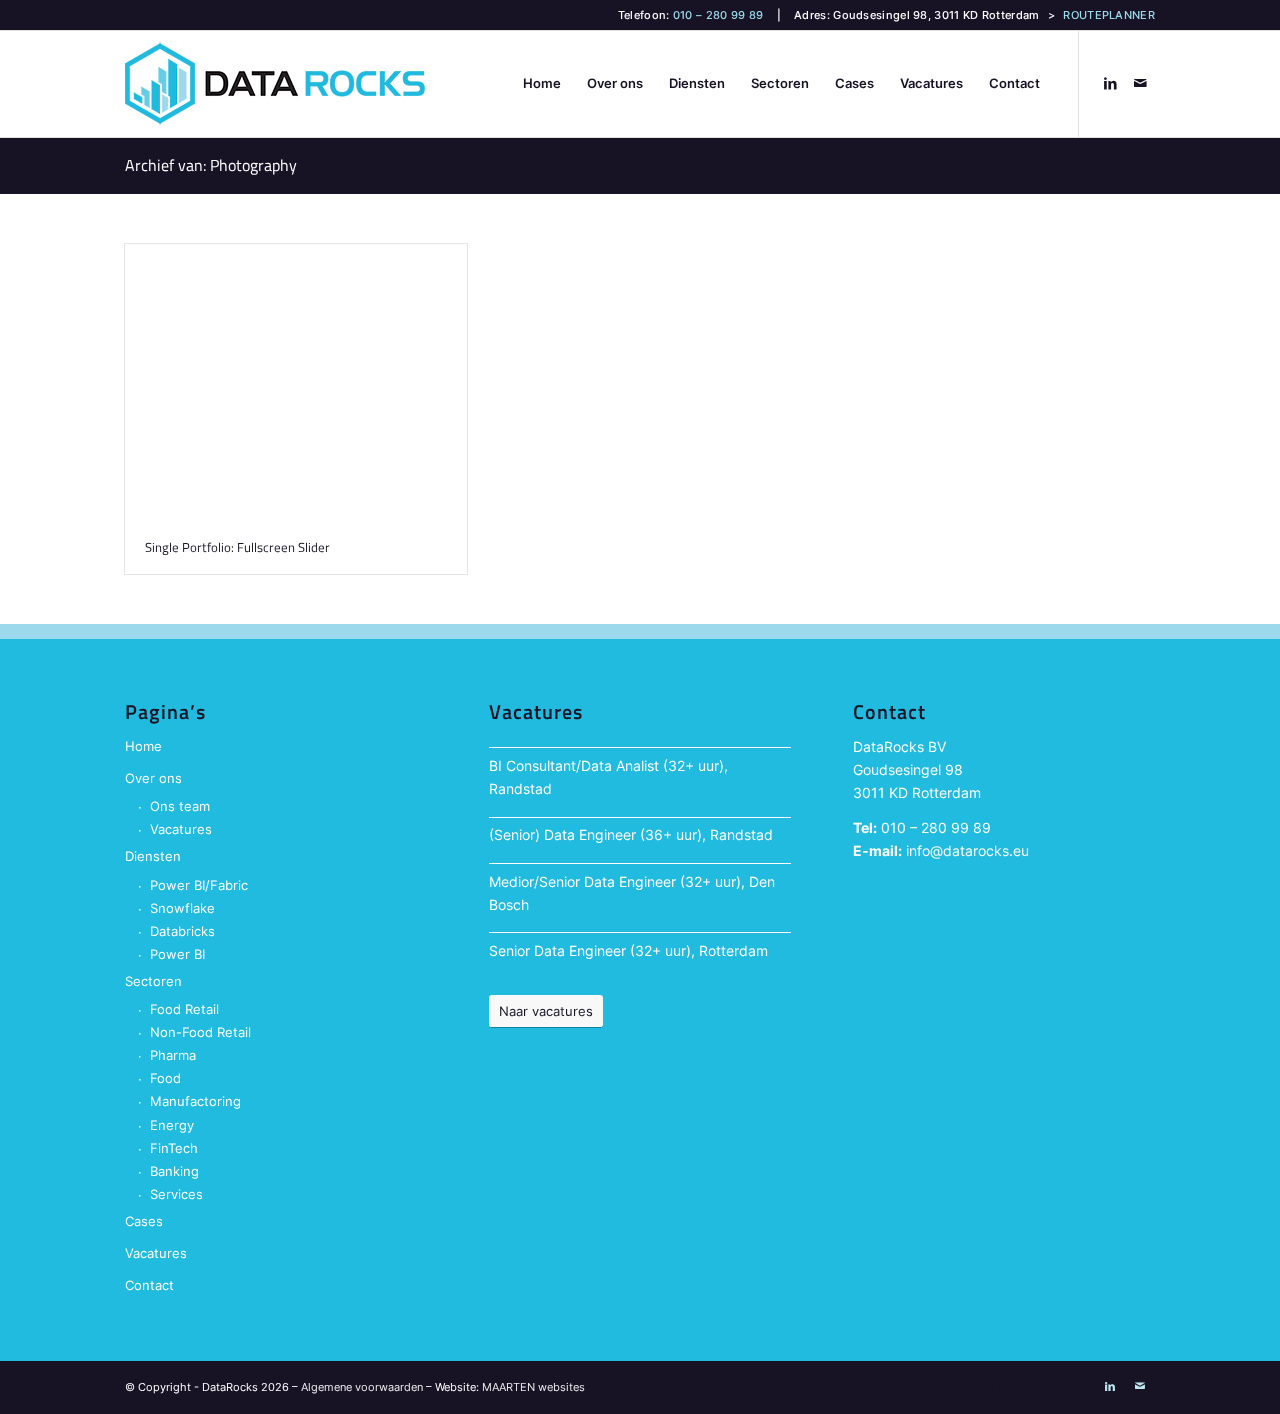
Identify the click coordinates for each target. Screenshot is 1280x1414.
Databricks (182, 931)
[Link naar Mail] (1140, 83)
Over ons (153, 778)
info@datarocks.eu (967, 850)
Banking (174, 1171)
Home (143, 746)
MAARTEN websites (533, 1387)
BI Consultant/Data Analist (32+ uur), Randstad (608, 777)
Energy (172, 1125)
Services (176, 1194)
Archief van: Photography (211, 165)
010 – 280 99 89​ (936, 827)
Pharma (173, 1055)
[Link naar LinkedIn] (1110, 83)
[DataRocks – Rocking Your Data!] (275, 83)
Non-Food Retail (200, 1032)
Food (165, 1078)
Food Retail (184, 1009)
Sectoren (153, 981)
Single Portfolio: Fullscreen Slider (237, 547)
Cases (144, 1221)
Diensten (153, 856)
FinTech (174, 1148)
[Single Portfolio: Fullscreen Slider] (296, 382)
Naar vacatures (546, 1011)
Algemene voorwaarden (362, 1387)
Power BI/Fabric (199, 885)
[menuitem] (542, 83)
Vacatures (181, 829)
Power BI (177, 954)
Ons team (180, 806)
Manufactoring (195, 1101)
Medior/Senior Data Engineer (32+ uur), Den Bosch (632, 893)
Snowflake (182, 908)
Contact (149, 1285)
